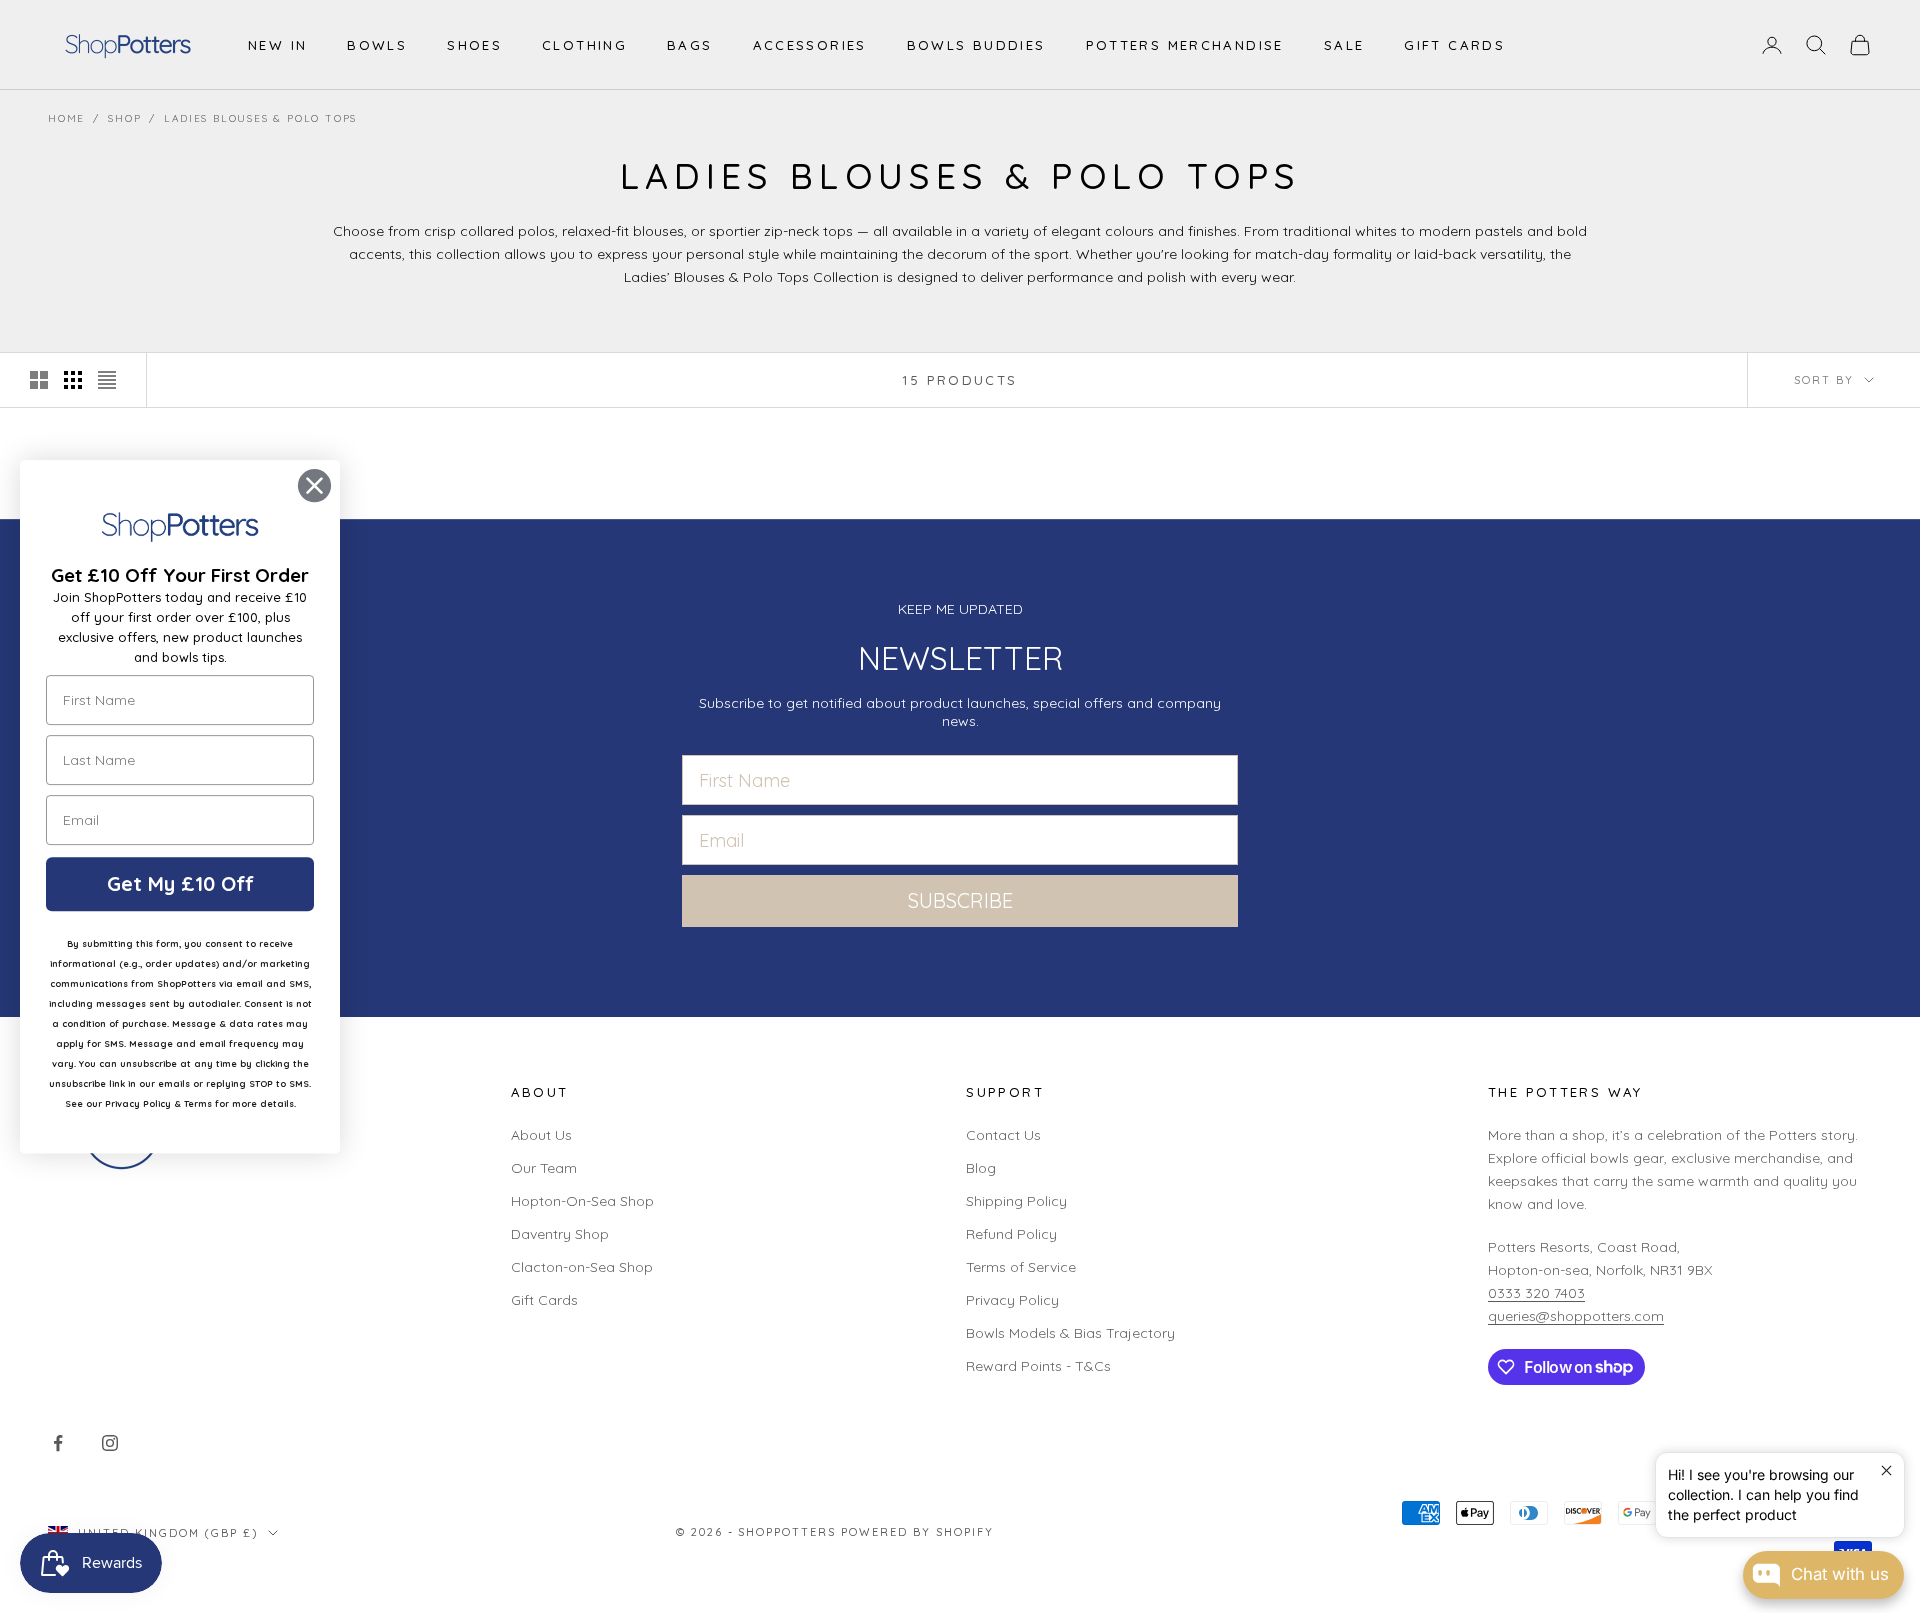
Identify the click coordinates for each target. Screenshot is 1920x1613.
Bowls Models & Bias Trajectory (1070, 1333)
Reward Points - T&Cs (1038, 1366)
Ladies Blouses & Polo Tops (260, 118)
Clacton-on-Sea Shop (582, 1267)
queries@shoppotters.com (1576, 1316)
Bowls (377, 45)
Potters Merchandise (1185, 45)
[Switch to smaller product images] (73, 380)
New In (277, 45)
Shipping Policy (1016, 1201)
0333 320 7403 (1536, 1293)
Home (66, 118)
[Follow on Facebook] (58, 1443)
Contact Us (1003, 1135)
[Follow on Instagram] (110, 1443)
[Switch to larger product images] (39, 380)
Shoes (474, 45)
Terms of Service (1021, 1267)
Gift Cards (1454, 45)
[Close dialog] (314, 485)
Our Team (544, 1168)
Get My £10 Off (180, 883)
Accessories (810, 45)
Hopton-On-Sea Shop (582, 1201)
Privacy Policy (1012, 1300)
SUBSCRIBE (960, 900)
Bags (690, 45)
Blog (981, 1168)
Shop (124, 118)
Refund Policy (1011, 1234)
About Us (541, 1135)
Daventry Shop (560, 1234)
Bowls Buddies (976, 45)
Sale (1344, 45)
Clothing (584, 45)
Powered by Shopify (917, 1532)
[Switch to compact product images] (107, 380)
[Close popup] (1886, 1470)
